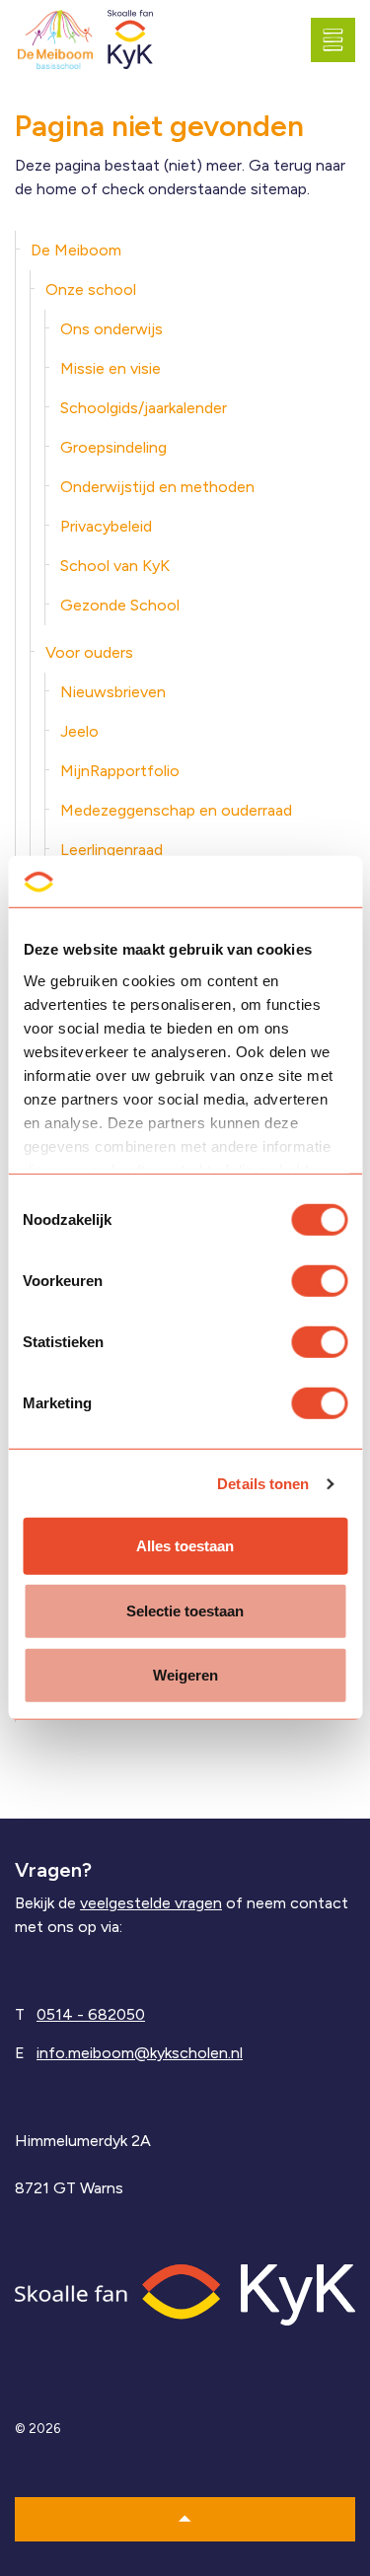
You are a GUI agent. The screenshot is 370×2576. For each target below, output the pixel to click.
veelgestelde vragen (151, 1903)
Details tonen (263, 1484)
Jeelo (79, 731)
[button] (185, 2519)
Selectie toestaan (185, 1611)
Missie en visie (111, 368)
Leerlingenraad (111, 850)
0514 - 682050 (91, 2014)
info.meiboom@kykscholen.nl (140, 2053)
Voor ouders (89, 652)
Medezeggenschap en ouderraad (176, 810)
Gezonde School (120, 605)
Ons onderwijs (111, 329)
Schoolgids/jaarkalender (144, 408)
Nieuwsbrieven (113, 692)
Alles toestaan (185, 1546)
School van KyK (115, 566)
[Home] (185, 2293)
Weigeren (185, 1675)
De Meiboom (76, 250)
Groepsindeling (113, 447)
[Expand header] (340, 39)
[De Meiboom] (55, 40)
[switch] (319, 1281)
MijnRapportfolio (120, 771)
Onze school (91, 289)
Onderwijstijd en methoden (157, 487)
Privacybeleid (106, 526)
